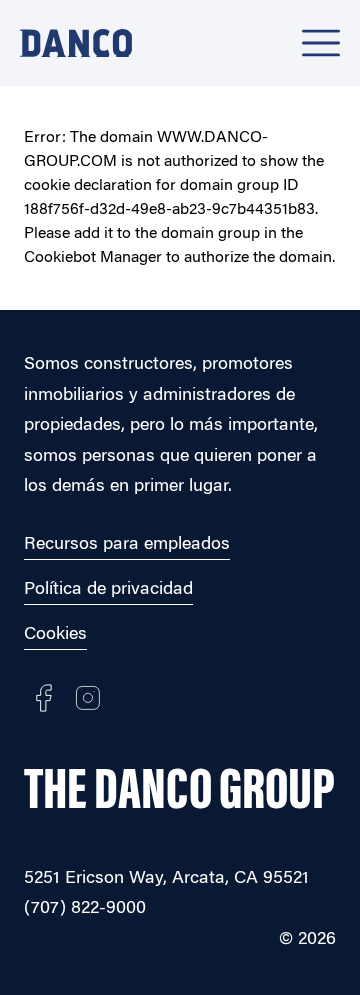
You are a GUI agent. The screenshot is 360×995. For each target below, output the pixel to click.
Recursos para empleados (127, 545)
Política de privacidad (108, 590)
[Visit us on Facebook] (44, 698)
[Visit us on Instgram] (88, 698)
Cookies (55, 635)
